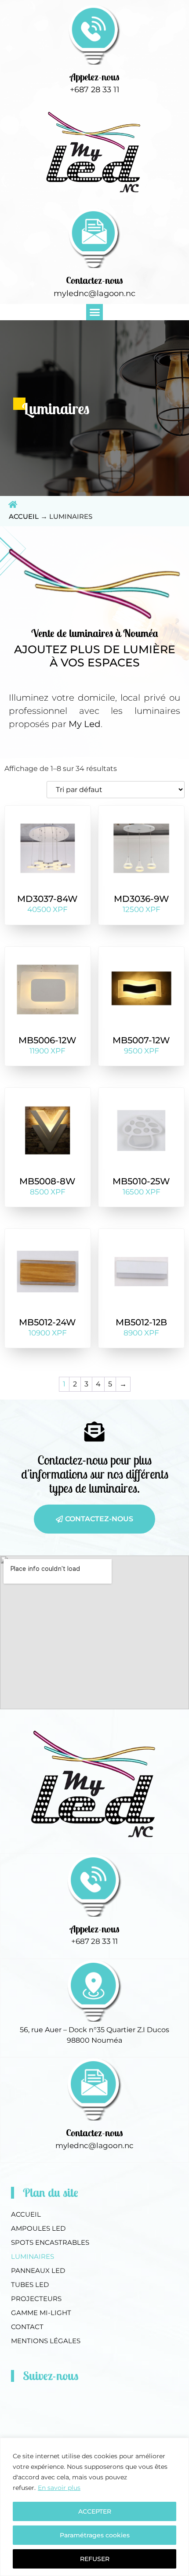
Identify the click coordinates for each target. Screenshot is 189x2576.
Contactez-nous (94, 280)
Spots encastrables (50, 2242)
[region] (94, 2507)
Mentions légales (46, 2341)
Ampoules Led (38, 2228)
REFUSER (95, 2559)
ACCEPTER (95, 2511)
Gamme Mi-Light (41, 2313)
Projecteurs (36, 2299)
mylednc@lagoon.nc (94, 293)
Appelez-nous (95, 77)
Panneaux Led (38, 2270)
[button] (94, 312)
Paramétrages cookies (95, 2535)
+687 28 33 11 (95, 90)
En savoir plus (59, 2488)
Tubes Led (30, 2285)
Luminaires (33, 2256)
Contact (27, 2327)
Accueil (24, 516)
